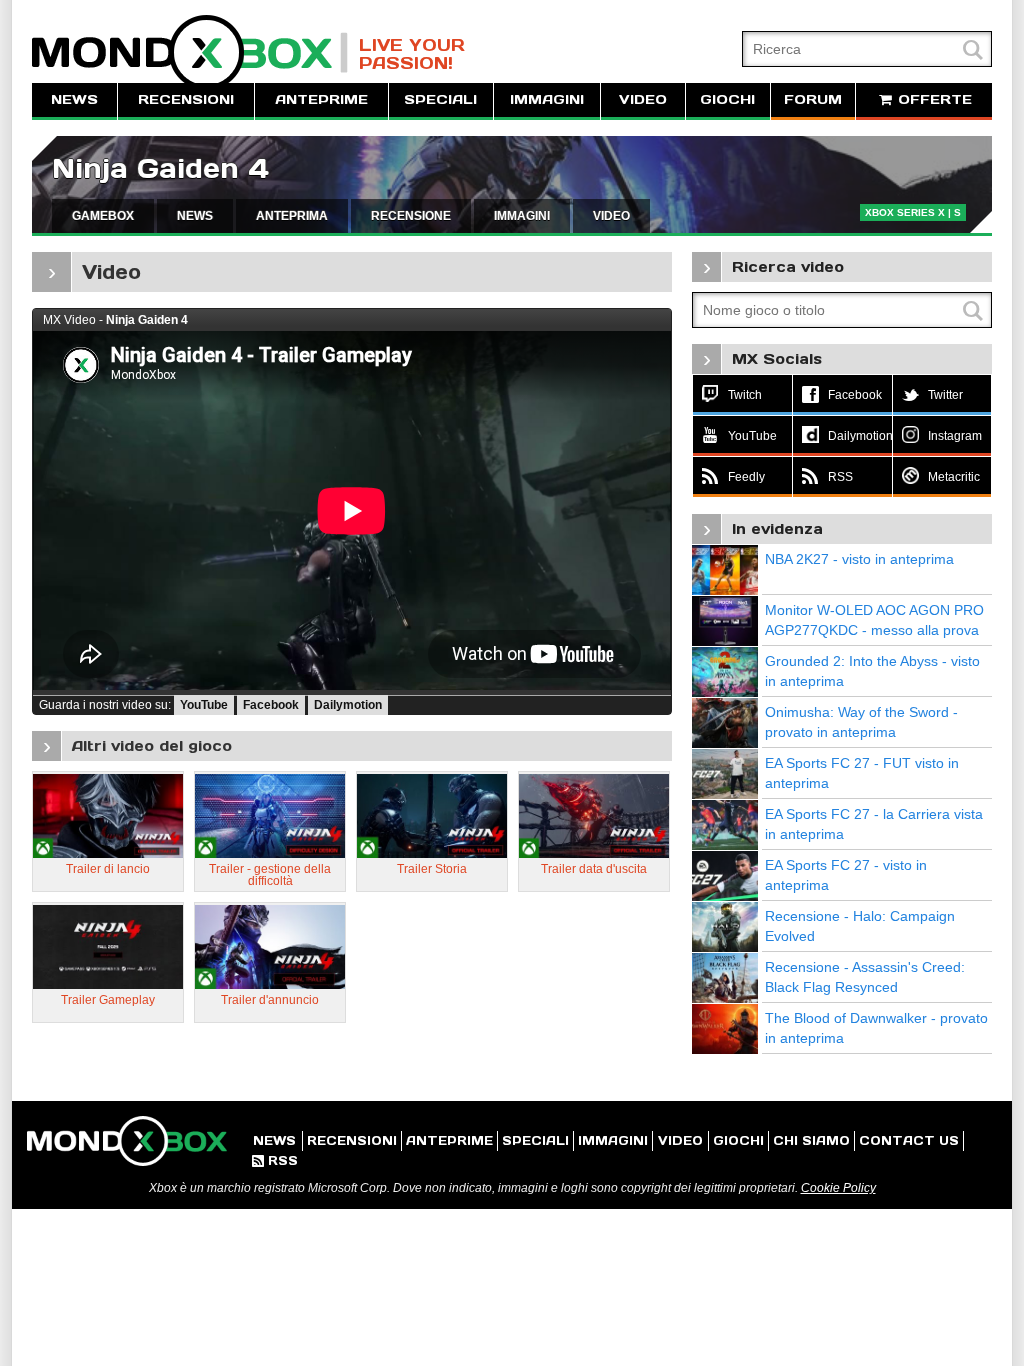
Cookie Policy (838, 1188)
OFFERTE (932, 99)
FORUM (813, 99)
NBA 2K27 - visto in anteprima (859, 559)
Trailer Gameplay (108, 1000)
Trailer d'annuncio (270, 1000)
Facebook (271, 705)
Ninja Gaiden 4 (160, 168)
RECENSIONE (411, 216)
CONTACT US (909, 1140)
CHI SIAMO (811, 1140)
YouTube (204, 705)
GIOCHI (727, 99)
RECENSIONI (186, 99)
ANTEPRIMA (292, 216)
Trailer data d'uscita (594, 869)
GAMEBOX (103, 216)
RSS (275, 1160)
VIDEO (643, 99)
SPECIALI (440, 99)
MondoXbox (190, 52)
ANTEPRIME (321, 99)
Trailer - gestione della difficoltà (270, 875)
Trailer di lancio (108, 869)
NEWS (74, 99)
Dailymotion (348, 705)
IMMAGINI (547, 99)
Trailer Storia (432, 869)
